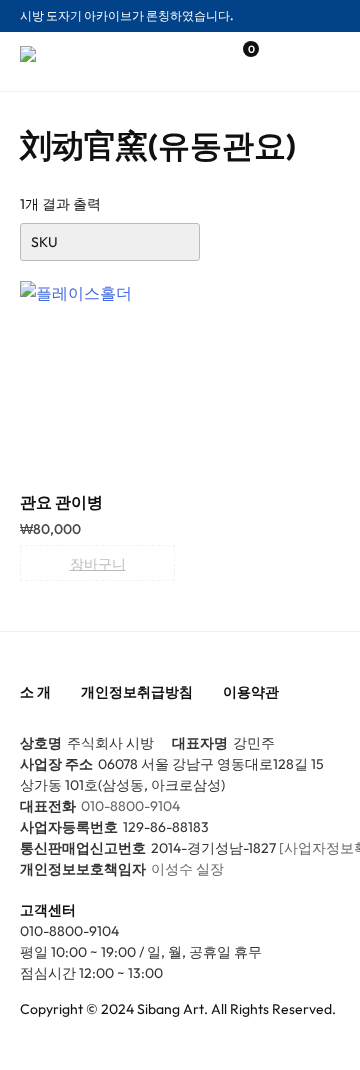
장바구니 (98, 564)
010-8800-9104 (130, 806)
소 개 (35, 692)
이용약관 (251, 692)
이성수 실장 (187, 869)
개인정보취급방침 (137, 692)
